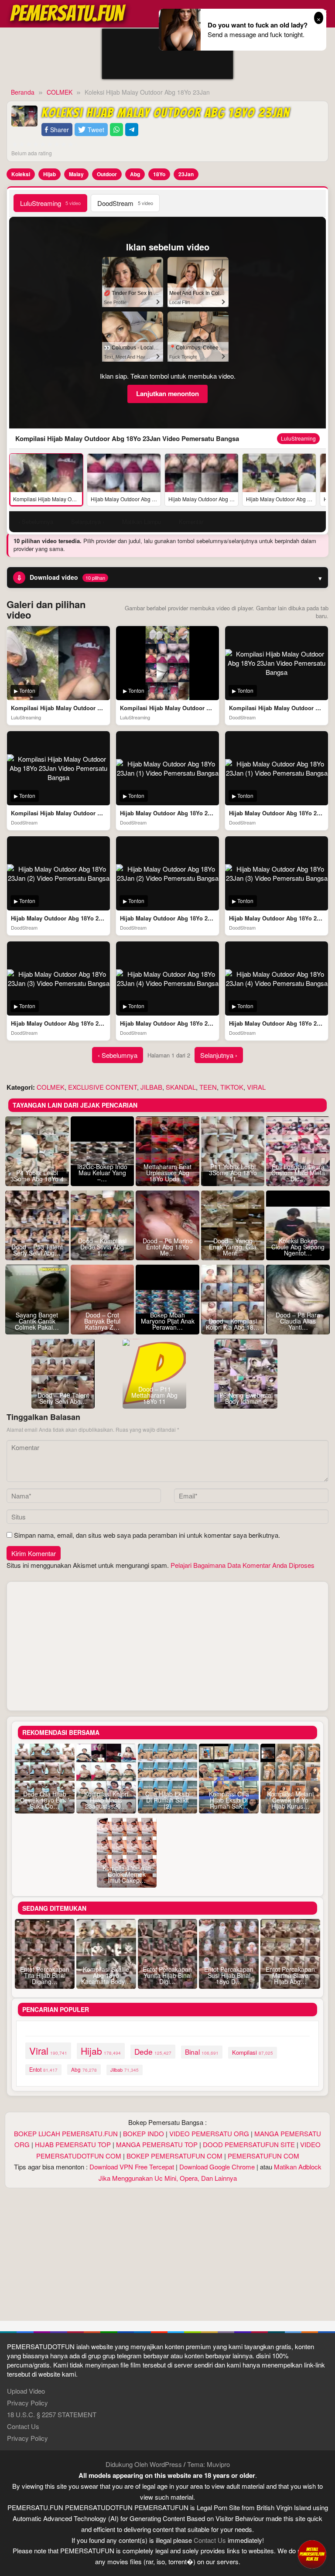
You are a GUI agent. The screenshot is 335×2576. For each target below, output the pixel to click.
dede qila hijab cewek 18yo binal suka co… (45, 1800)
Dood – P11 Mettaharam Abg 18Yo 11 (154, 1395)
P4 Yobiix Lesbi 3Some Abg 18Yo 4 (37, 1176)
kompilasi (253, 2052)
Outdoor (107, 174)
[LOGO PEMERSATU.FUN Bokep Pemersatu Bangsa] (68, 12)
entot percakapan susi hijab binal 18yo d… (229, 1975)
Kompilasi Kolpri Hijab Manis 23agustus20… (106, 1800)
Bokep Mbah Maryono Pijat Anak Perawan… (168, 1321)
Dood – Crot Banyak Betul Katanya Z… (102, 1321)
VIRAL (256, 1087)
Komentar (191, 522)
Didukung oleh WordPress (144, 2464)
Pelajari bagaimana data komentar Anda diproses (243, 1565)
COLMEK (51, 1087)
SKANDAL (181, 1087)
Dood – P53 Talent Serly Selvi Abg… (37, 1250)
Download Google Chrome (217, 2167)
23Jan (186, 174)
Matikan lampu (142, 522)
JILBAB (151, 1087)
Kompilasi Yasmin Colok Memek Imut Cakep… (127, 1874)
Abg (135, 174)
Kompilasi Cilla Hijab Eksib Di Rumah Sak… (229, 1800)
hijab (101, 2051)
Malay (76, 174)
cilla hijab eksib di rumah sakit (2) (167, 1800)
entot (43, 2070)
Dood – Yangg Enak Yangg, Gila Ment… (233, 1247)
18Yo (159, 174)
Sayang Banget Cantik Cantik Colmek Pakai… (37, 1321)
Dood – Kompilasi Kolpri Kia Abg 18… (233, 1324)
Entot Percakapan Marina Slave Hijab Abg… (290, 1975)
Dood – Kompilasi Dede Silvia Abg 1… (102, 1247)
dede (153, 2051)
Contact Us (23, 2426)
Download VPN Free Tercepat (132, 2167)
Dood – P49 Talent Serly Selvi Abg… (63, 1398)
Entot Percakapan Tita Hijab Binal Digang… (45, 1975)
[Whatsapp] (116, 130)
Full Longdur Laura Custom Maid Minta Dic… (298, 1173)
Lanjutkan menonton (167, 393)
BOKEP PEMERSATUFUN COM (174, 2156)
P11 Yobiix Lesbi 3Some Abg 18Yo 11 (233, 1173)
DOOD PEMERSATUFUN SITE (249, 2144)
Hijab (50, 174)
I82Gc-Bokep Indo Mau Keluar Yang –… (102, 1173)
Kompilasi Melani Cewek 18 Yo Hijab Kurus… (290, 1800)
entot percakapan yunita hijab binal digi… (167, 1975)
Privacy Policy (27, 2403)
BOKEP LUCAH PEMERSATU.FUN (66, 2133)
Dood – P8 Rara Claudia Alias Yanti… (298, 1321)
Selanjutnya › (219, 1055)
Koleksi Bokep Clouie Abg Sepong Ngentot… (298, 1247)
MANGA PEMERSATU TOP (157, 2144)
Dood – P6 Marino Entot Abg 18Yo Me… (168, 1247)
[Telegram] (132, 130)
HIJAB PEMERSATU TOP (73, 2144)
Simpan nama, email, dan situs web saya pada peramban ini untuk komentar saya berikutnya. (147, 1535)
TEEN (208, 1087)
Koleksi (21, 174)
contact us (210, 2540)
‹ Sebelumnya (118, 1055)
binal (202, 2052)
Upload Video (26, 2391)
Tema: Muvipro (209, 2464)
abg (84, 2070)
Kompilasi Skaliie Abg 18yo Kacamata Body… (106, 1975)
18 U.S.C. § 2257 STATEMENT (52, 2414)
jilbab (125, 2070)
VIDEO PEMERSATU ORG (209, 2133)
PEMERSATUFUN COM (263, 2156)
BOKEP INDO (144, 2133)
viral (48, 2051)
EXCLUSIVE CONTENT (103, 1087)
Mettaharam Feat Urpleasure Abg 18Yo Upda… (167, 1173)
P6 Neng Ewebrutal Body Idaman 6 (246, 1398)
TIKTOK (232, 1087)
